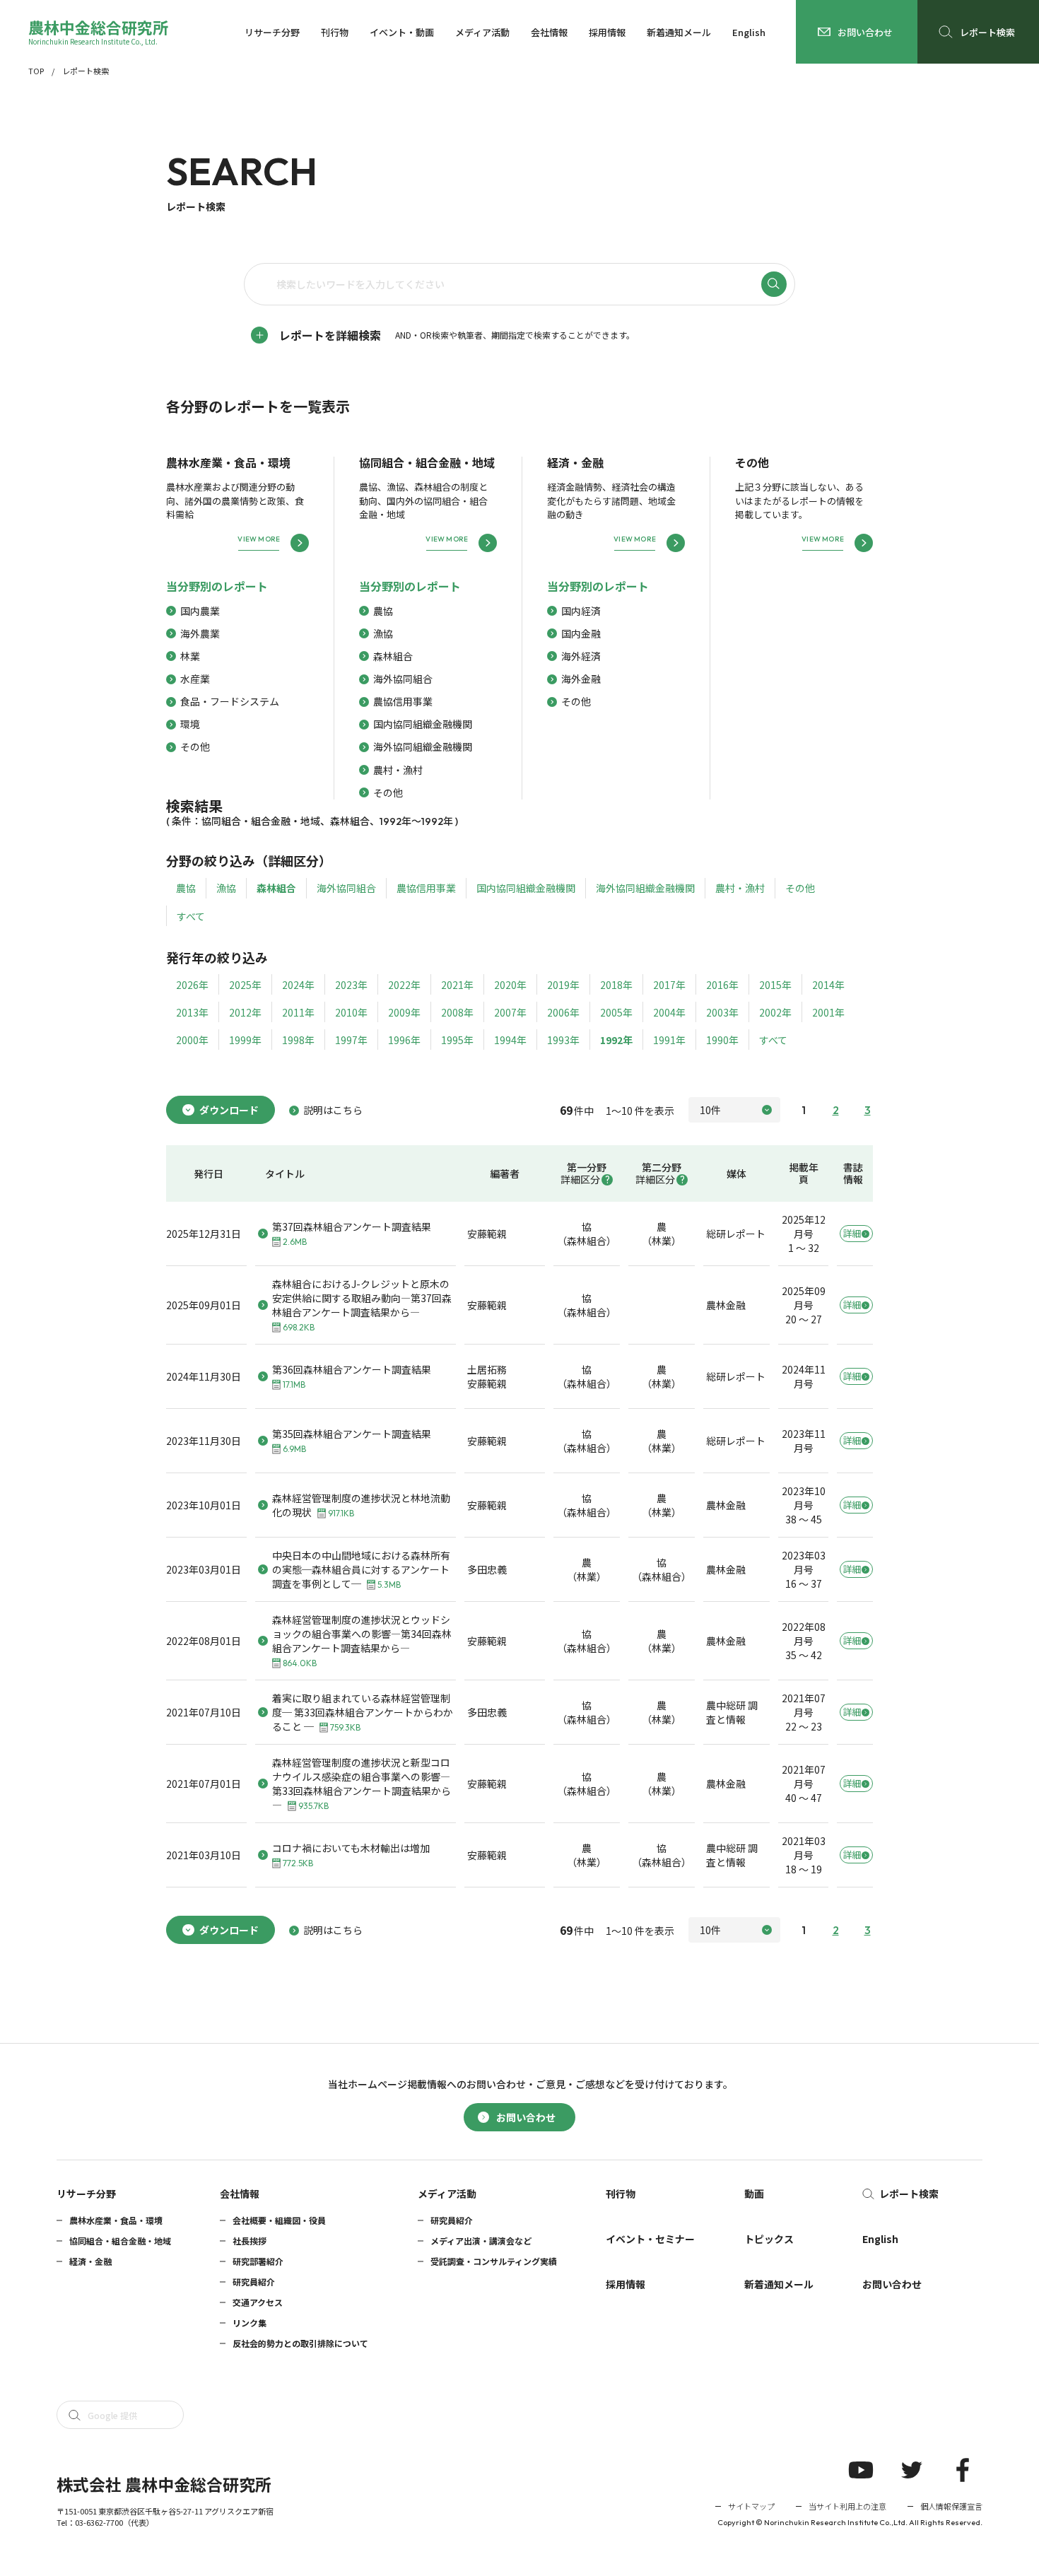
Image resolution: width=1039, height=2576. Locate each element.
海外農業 (200, 633)
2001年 (828, 1012)
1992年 (616, 1040)
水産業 (195, 679)
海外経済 (581, 656)
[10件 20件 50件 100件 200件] (734, 1110)
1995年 (457, 1040)
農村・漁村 (398, 770)
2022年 (404, 985)
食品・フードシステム (230, 701)
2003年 (722, 1012)
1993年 (563, 1040)
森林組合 (393, 656)
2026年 (192, 985)
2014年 (828, 985)
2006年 (563, 1012)
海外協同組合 (403, 679)
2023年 (351, 985)
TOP (36, 71)
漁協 (383, 633)
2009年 (404, 1012)
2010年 (351, 1012)
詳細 (852, 1233)
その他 (195, 747)
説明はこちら (333, 1110)
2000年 (192, 1040)
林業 (190, 656)
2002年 (775, 1012)
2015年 (775, 985)
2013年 (192, 1012)
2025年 (245, 985)
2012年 (245, 1012)
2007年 (510, 1012)
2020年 (510, 985)
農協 (383, 611)
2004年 (669, 1012)
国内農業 (200, 611)
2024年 (298, 985)
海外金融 (581, 679)
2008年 (457, 1012)
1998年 (298, 1040)
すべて (191, 916)
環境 (190, 724)
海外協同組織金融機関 (423, 747)
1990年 (722, 1040)
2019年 (563, 985)
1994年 (510, 1040)
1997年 (351, 1040)
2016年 (722, 985)
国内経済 (581, 611)
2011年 (298, 1012)
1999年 (245, 1040)
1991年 (669, 1040)
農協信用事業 (403, 701)
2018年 (616, 985)
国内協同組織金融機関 (423, 724)
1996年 (404, 1040)
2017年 (669, 985)
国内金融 (581, 633)
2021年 (457, 985)
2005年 (616, 1012)
